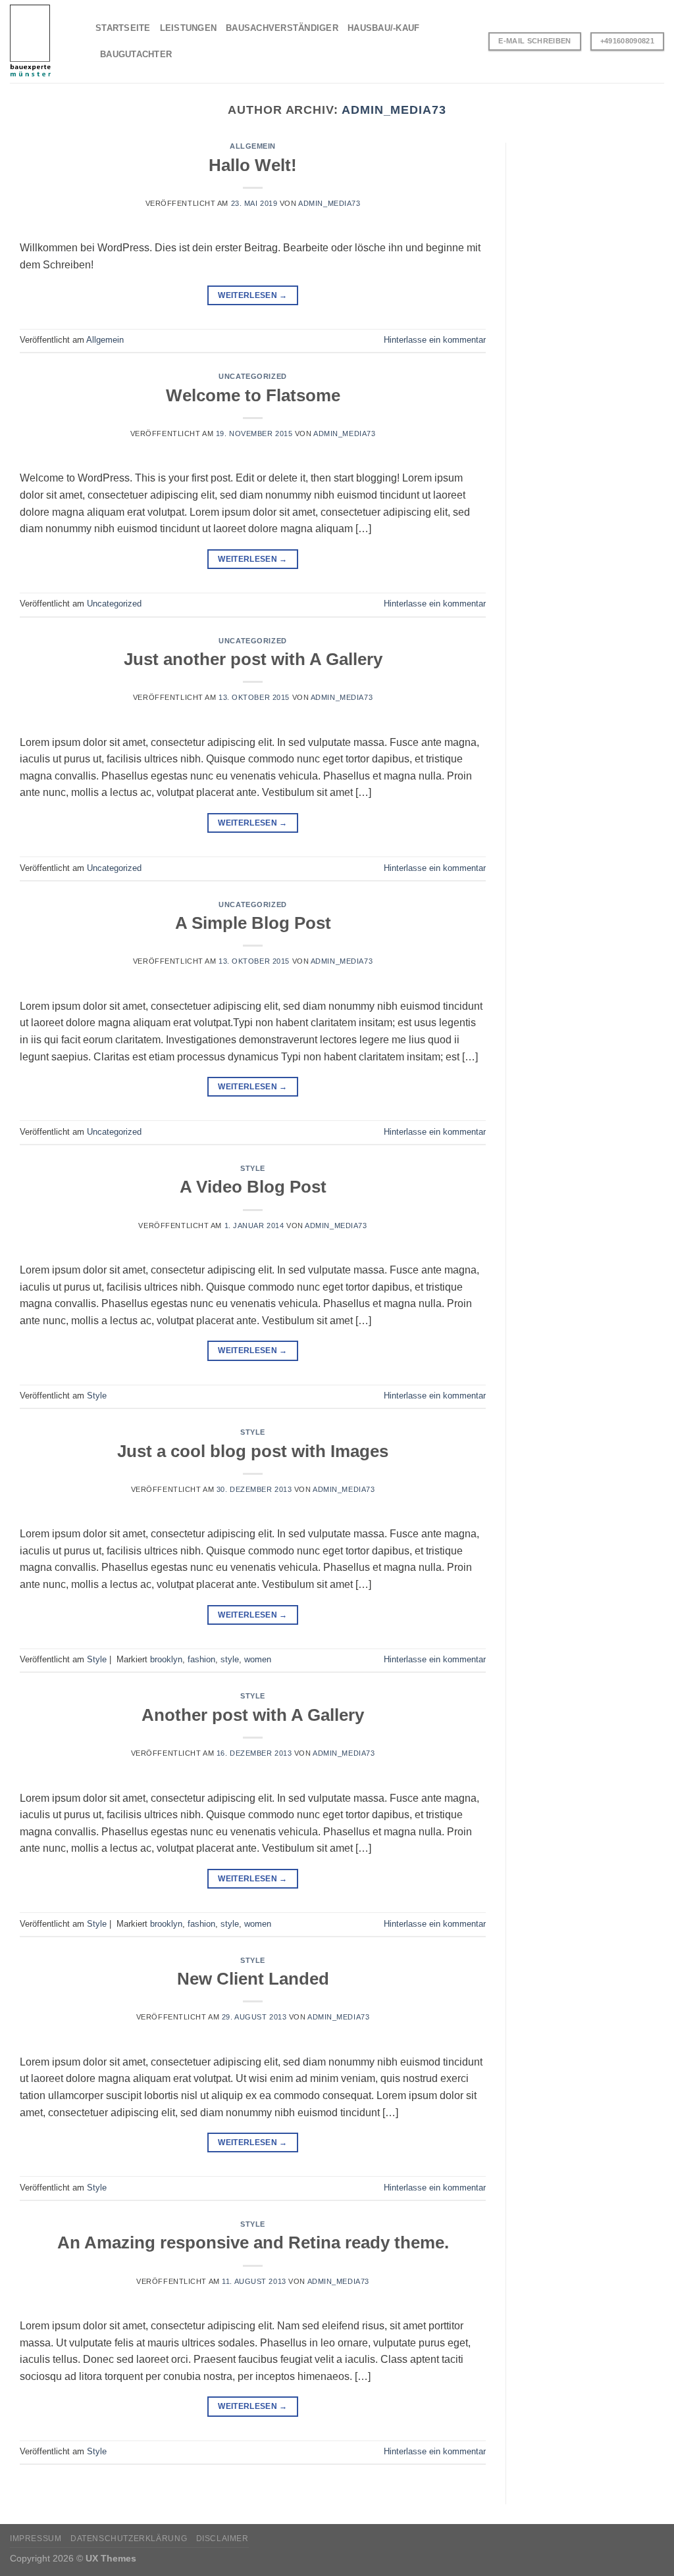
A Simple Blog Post (253, 923)
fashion (201, 1659)
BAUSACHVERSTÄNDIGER (282, 28)
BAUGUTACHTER (136, 54)
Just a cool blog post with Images (253, 1451)
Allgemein (253, 146)
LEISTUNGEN (189, 28)
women (258, 1659)
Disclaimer (222, 2539)
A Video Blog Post (253, 1187)
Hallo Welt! (253, 165)
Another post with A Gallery (253, 1715)
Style (253, 1168)
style (230, 1659)
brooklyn (166, 1659)
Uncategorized (252, 376)
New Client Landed (253, 1979)
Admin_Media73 (394, 110)
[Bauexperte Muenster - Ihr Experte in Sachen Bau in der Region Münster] (43, 41)
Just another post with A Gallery (253, 659)
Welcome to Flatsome (253, 395)
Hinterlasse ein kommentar (435, 340)
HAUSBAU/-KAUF (383, 28)
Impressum (36, 2539)
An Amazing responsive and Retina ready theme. (253, 2242)
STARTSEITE (123, 28)
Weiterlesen (253, 295)
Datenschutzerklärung (129, 2539)
